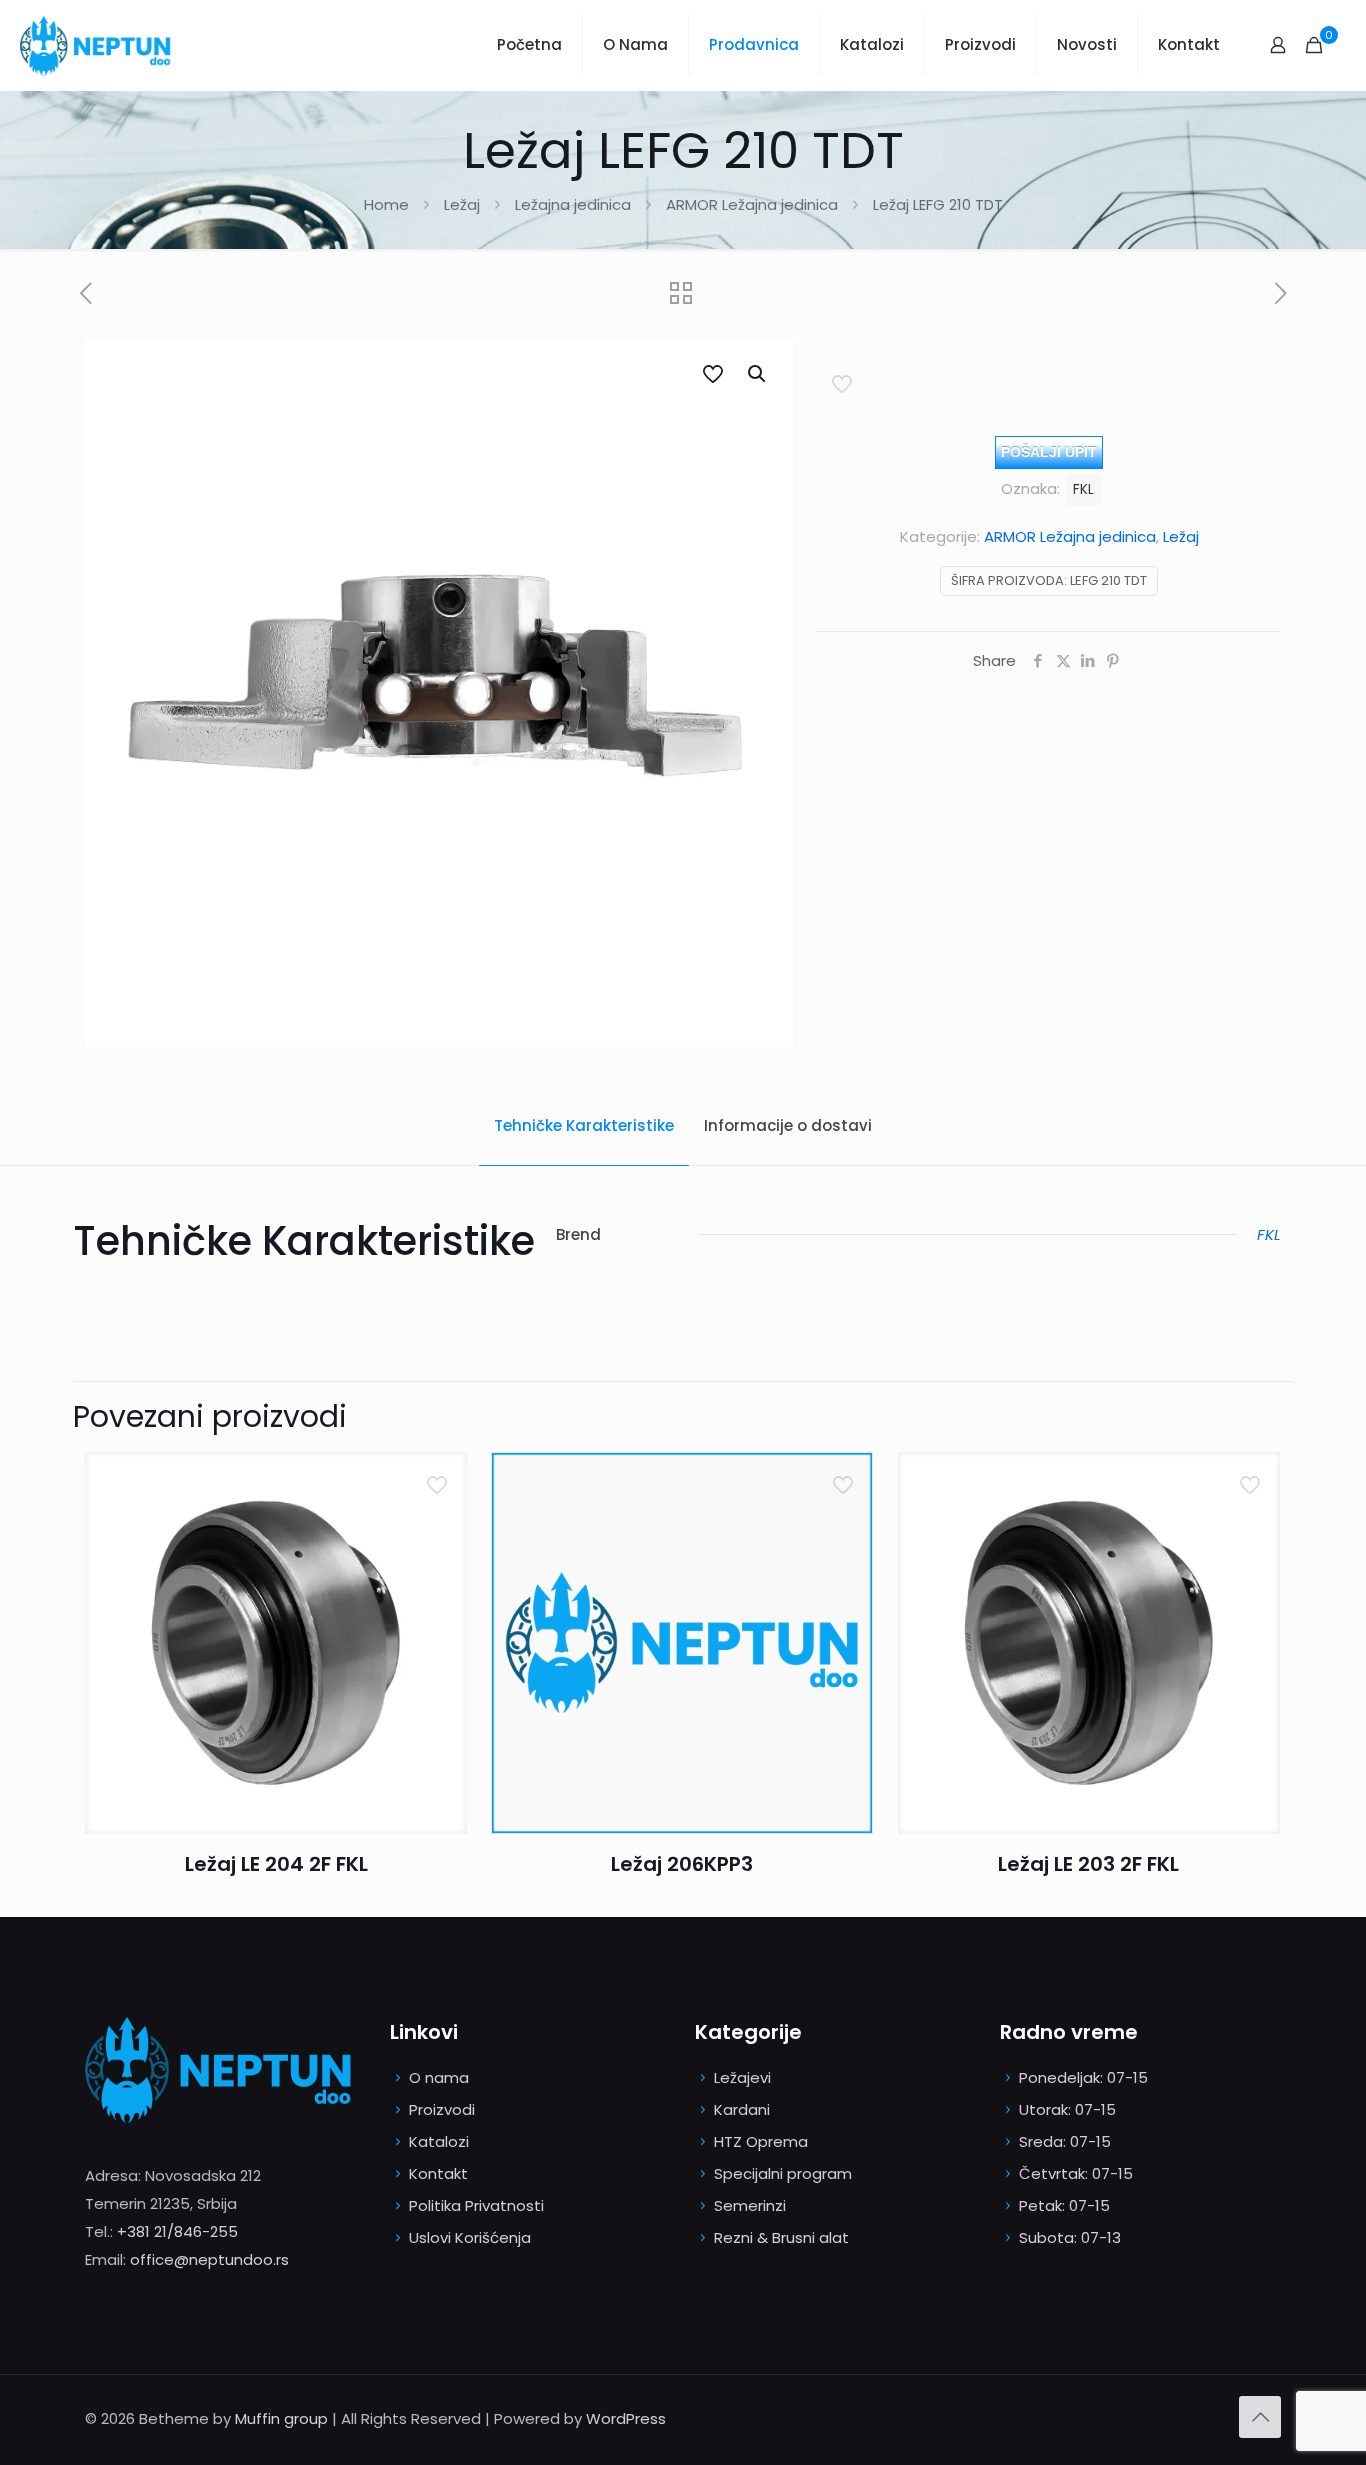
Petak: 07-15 (1064, 2205)
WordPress (626, 2418)
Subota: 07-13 (1070, 2237)
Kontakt (438, 2173)
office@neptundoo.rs (209, 2259)
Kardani (742, 2109)
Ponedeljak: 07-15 (1083, 2077)
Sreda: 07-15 (1065, 2141)
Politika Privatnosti (476, 2205)
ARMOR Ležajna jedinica (752, 204)
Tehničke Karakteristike (584, 1125)
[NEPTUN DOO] (99, 45)
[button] (758, 374)
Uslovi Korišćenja (470, 2237)
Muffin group (281, 2418)
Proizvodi (442, 2109)
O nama (439, 2077)
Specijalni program (783, 2173)
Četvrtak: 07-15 (1076, 2173)
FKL (1083, 489)
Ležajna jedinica (573, 204)
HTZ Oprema (761, 2141)
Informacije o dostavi (788, 1125)
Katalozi (439, 2141)
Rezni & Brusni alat (781, 2237)
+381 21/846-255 (177, 2231)
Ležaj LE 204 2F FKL (276, 1864)
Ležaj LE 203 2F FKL (1088, 1864)
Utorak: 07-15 (1067, 2109)
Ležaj (462, 204)
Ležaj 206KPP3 (682, 1864)
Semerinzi (750, 2205)
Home (386, 204)
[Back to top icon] (1260, 2417)
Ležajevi (742, 2077)
